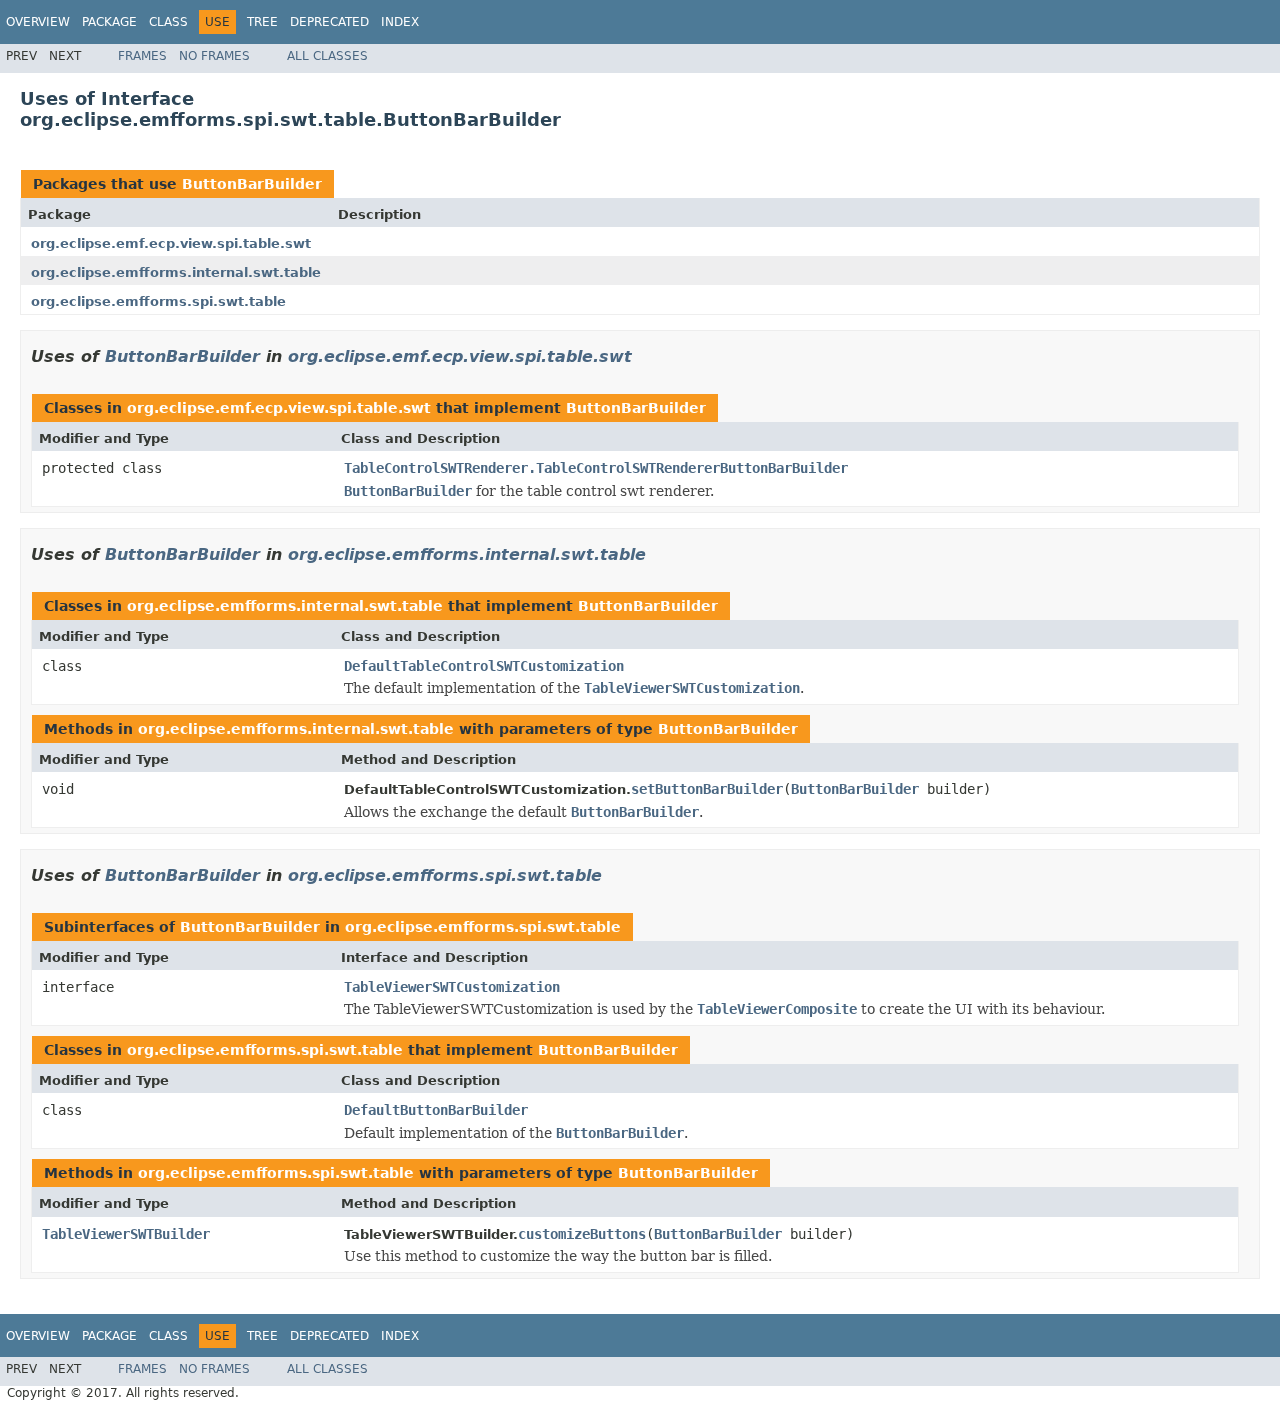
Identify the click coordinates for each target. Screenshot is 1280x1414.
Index (400, 22)
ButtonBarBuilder (252, 184)
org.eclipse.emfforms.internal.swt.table (176, 272)
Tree (262, 22)
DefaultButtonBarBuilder (436, 1110)
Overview (38, 22)
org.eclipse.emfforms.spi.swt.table (158, 301)
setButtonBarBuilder (707, 789)
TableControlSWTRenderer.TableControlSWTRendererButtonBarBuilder (596, 468)
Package (109, 22)
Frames (142, 56)
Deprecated (329, 22)
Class (168, 22)
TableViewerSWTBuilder (126, 1234)
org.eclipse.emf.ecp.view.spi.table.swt (171, 243)
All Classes (327, 56)
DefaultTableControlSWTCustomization (484, 666)
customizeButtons (582, 1234)
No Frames (214, 56)
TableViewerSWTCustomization (452, 987)
